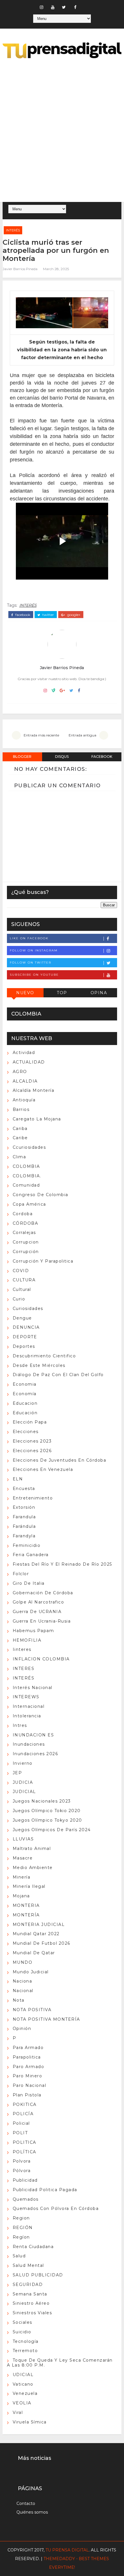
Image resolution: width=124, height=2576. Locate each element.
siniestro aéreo (31, 2303)
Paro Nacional (30, 2085)
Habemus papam (33, 1631)
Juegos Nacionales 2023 (42, 1801)
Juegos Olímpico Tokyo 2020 (47, 1820)
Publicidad (25, 2180)
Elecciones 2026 (32, 1451)
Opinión (22, 2028)
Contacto (26, 2503)
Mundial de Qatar (34, 1953)
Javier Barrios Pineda (20, 269)
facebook (22, 615)
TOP (62, 993)
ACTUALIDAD (29, 1062)
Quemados (26, 2199)
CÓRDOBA (26, 1223)
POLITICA (25, 2142)
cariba (20, 1129)
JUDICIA (23, 1782)
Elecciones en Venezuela (43, 1469)
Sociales (22, 2322)
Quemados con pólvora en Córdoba (56, 2208)
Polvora (22, 2161)
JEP (17, 1773)
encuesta (24, 1489)
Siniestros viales (32, 2313)
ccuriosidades (29, 1147)
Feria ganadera (31, 1555)
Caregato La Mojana (37, 1119)
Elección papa (30, 1422)
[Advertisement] (62, 131)
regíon (21, 2237)
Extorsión (24, 1507)
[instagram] (42, 7)
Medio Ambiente (33, 1868)
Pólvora (22, 2171)
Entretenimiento (33, 1498)
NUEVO (25, 993)
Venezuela (25, 2393)
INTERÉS (13, 230)
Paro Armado (29, 2067)
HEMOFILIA (27, 1640)
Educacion (25, 1403)
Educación (25, 1413)
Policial (21, 2123)
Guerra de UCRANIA (37, 1612)
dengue (22, 1318)
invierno (23, 1763)
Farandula (24, 1517)
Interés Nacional (33, 1688)
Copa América (29, 1204)
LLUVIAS (23, 1839)
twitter (48, 615)
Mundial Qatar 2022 (36, 1934)
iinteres (22, 1649)
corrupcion (26, 1242)
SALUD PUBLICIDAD (38, 2275)
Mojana (21, 1896)
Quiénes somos (32, 2512)
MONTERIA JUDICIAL (39, 1924)
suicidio (22, 2332)
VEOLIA (22, 2403)
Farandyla (24, 1536)
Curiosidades (28, 1309)
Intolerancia (27, 1716)
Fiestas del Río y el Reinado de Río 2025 (62, 1564)
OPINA (99, 993)
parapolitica (27, 2057)
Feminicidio (27, 1545)
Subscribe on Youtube (34, 975)
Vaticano (23, 2384)
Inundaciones (29, 1744)
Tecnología (26, 2341)
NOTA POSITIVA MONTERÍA (46, 2019)
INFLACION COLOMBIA (41, 1659)
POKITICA (25, 2104)
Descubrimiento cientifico (44, 1356)
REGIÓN (23, 2228)
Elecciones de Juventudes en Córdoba (60, 1460)
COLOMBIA (26, 1166)
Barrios (21, 1109)
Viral (18, 2412)
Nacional (23, 1991)
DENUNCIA (26, 1327)
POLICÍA (23, 2114)
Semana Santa (30, 2294)
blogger (22, 757)
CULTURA (24, 1280)
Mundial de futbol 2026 (42, 1943)
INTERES (24, 1669)
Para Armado (28, 2048)
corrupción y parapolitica (43, 1261)
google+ (73, 615)
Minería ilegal (29, 1886)
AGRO (20, 1072)
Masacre (23, 1858)
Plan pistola (27, 2095)
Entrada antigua (82, 735)
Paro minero (28, 2076)
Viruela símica (30, 2422)
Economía (25, 1394)
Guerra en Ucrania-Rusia (42, 1621)
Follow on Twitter (31, 963)
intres (20, 1725)
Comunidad (26, 1185)
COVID (21, 1271)
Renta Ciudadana (33, 2247)
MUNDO (23, 1962)
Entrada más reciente (41, 735)
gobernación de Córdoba (43, 1593)
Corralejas (24, 1233)
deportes (24, 1346)
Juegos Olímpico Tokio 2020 (47, 1811)
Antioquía (24, 1100)
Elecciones (26, 1432)
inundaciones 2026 (35, 1754)
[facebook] (75, 7)
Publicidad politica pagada (45, 2190)
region (21, 2218)
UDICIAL (23, 2375)
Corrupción (26, 1252)
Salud (19, 2256)
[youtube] (53, 7)
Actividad (24, 1053)
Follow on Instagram (34, 950)
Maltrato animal (32, 1849)
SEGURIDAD (28, 2284)
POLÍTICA (25, 2152)
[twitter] (64, 7)
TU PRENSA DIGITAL (67, 2550)
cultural (22, 1289)
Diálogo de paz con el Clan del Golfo (58, 1375)
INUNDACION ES (33, 1735)
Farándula (24, 1526)
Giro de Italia (29, 1583)
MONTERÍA (26, 1915)
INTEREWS (26, 1697)
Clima (19, 1157)
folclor (21, 1574)
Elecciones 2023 (32, 1441)
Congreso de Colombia (41, 1195)
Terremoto (25, 2351)
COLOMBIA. (27, 1176)
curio (19, 1299)
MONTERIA (26, 1905)
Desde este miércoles (39, 1365)
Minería (22, 1877)
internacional (29, 1706)
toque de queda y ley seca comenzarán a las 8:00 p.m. (60, 2363)
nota (19, 2000)
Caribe (20, 1138)
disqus (62, 757)
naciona (22, 1981)
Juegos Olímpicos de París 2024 (52, 1830)
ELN (18, 1479)
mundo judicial (31, 1972)
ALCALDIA (25, 1081)
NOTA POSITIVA (32, 2010)
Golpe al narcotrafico (38, 1602)
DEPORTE (25, 1337)
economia (25, 1384)
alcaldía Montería (34, 1090)
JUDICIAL (24, 1792)
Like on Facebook (29, 938)
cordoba (23, 1214)
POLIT (20, 2133)
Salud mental (28, 2265)
